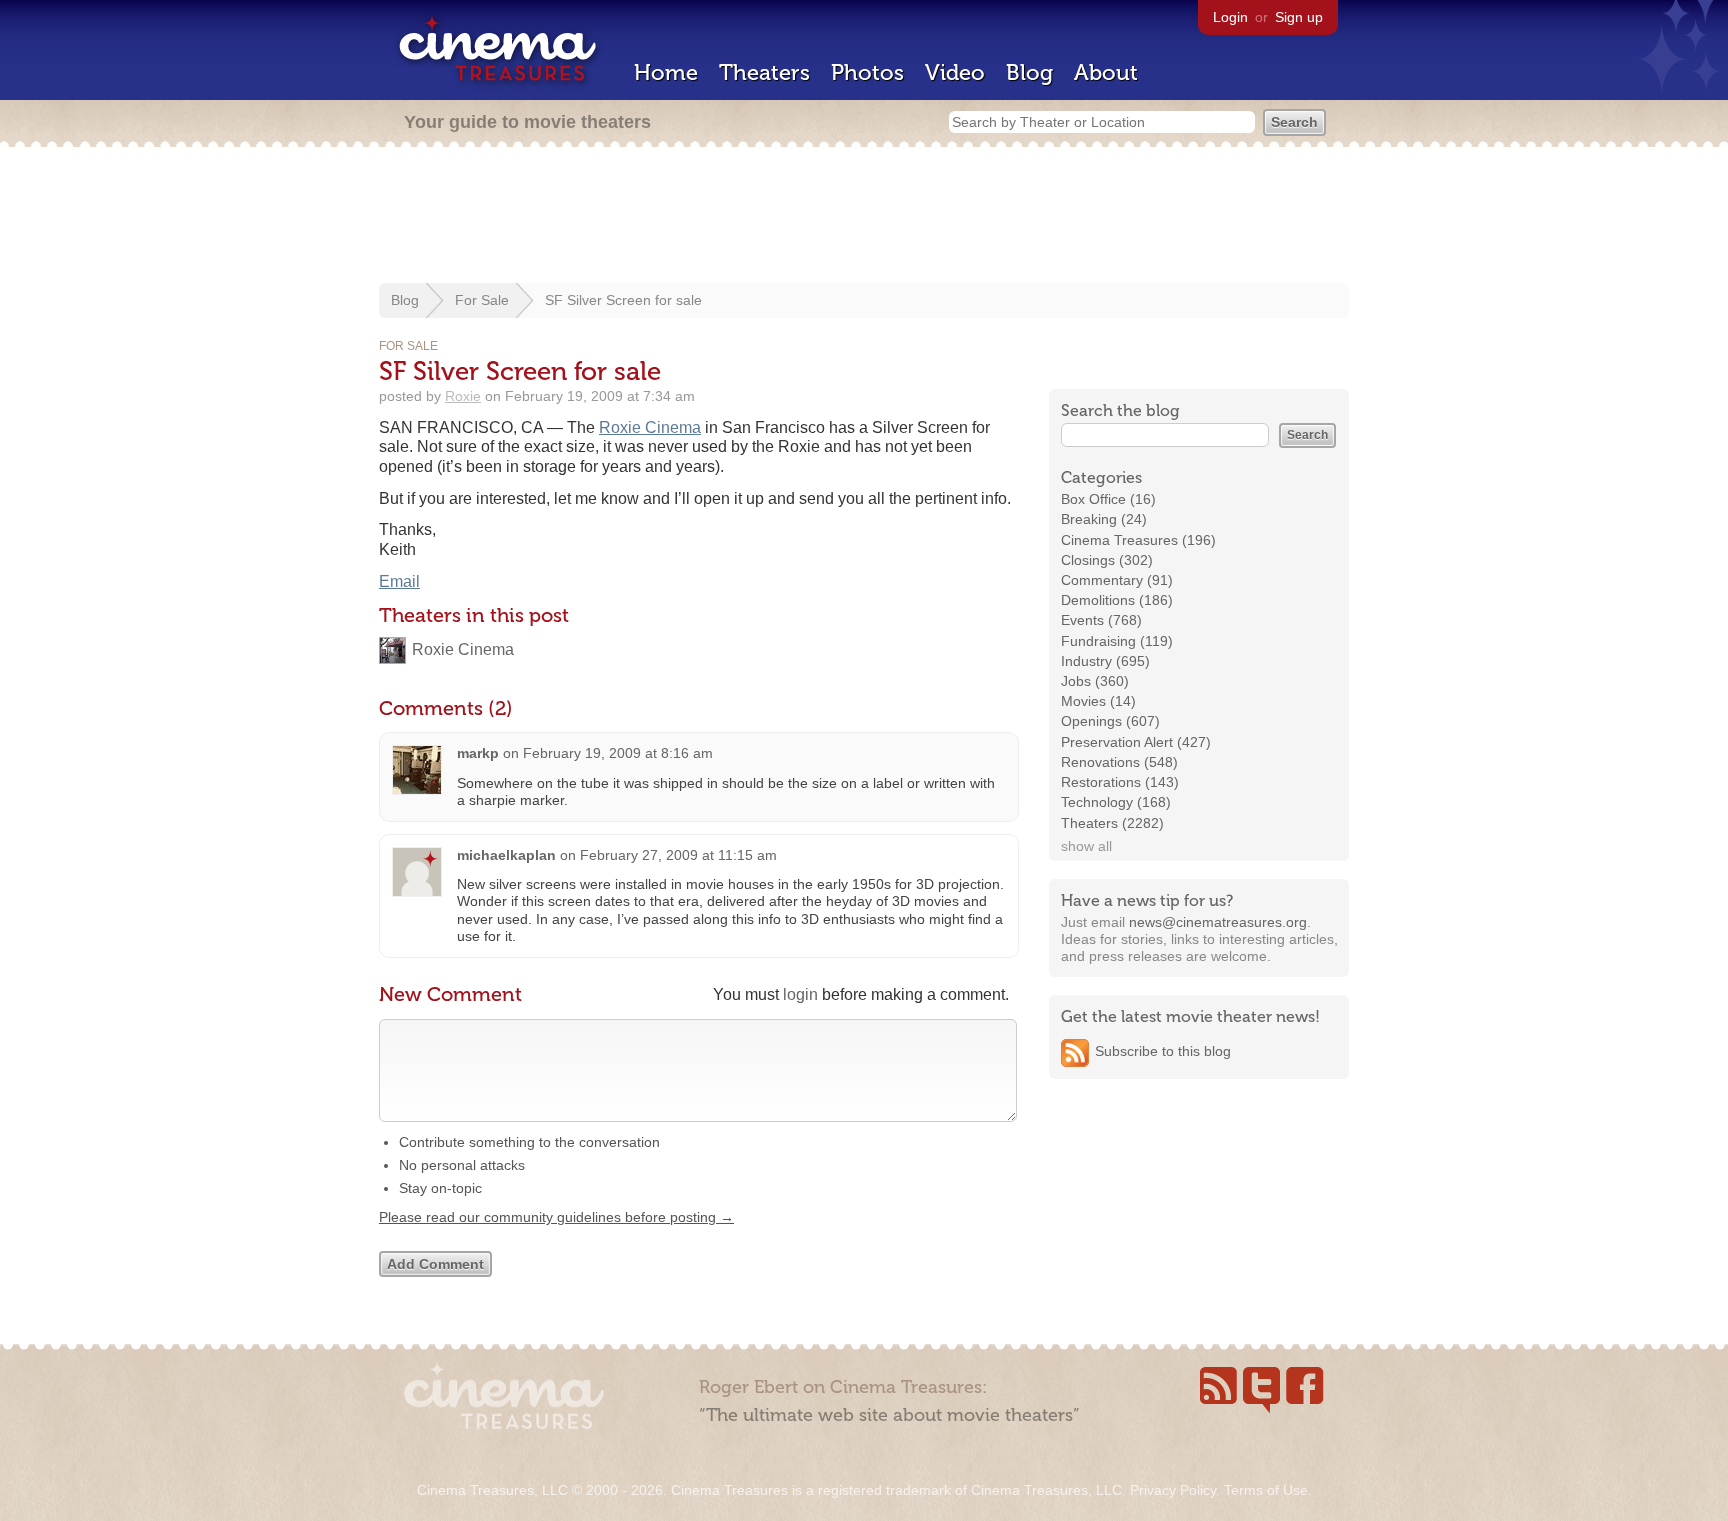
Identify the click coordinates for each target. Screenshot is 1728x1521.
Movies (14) (1098, 701)
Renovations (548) (1119, 762)
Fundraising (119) (1117, 641)
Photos (867, 72)
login (800, 994)
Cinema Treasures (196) (1138, 540)
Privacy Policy (1173, 1490)
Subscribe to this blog (1163, 1051)
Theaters (764, 72)
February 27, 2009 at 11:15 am (678, 855)
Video (955, 72)
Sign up (1299, 17)
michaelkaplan (506, 855)
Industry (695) (1105, 661)
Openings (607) (1110, 721)
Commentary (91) (1117, 580)
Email (399, 581)
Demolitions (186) (1117, 600)
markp (478, 753)
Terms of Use (1266, 1490)
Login (1230, 17)
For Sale (482, 300)
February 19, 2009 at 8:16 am (618, 753)
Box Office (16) (1108, 499)
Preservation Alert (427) (1136, 742)
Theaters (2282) (1112, 823)
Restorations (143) (1120, 782)
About (1106, 72)
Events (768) (1101, 620)
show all (1086, 846)
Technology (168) (1116, 802)
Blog (1029, 72)
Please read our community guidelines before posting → (556, 1217)
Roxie (463, 396)
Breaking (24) (1104, 519)
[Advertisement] (864, 217)
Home (666, 72)
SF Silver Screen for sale (623, 300)
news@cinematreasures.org (1218, 922)
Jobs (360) (1095, 681)
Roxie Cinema (650, 427)
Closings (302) (1107, 560)
